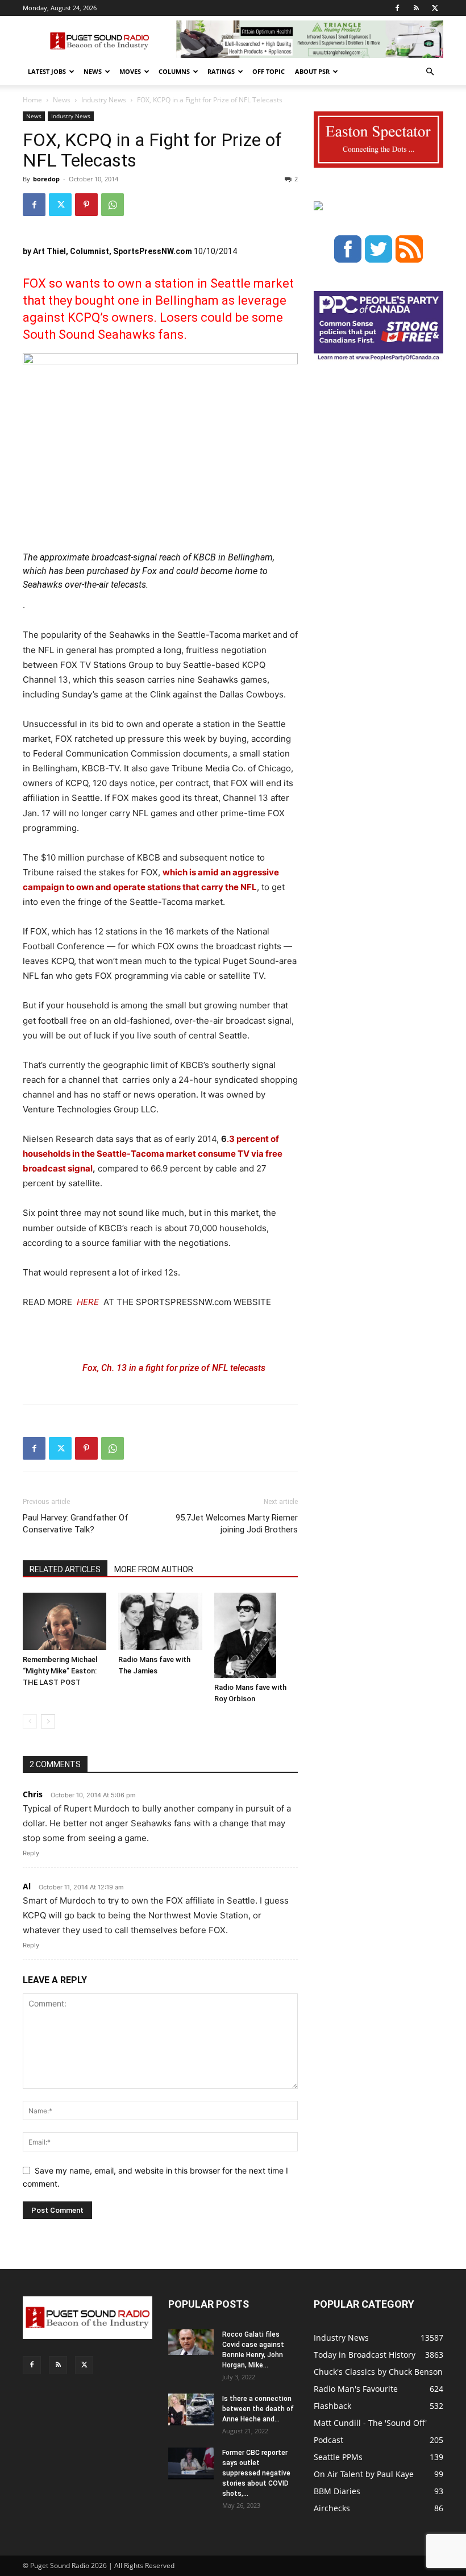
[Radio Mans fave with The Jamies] (160, 1621)
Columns (174, 71)
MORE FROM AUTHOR (154, 1569)
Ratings (221, 71)
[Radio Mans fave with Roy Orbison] (256, 1635)
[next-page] (48, 1721)
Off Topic (269, 71)
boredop (46, 179)
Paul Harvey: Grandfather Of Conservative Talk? (76, 1524)
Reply (31, 1853)
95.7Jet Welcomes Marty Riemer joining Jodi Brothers (237, 1524)
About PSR (312, 71)
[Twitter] (435, 8)
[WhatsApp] (113, 205)
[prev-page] (30, 1721)
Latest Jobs (47, 71)
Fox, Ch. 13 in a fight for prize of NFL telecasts (174, 1368)
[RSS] (416, 8)
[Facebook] (397, 8)
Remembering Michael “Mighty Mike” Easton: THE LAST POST (60, 1671)
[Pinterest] (86, 205)
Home (32, 100)
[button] (430, 72)
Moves (130, 71)
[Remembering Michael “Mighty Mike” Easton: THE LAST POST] (65, 1621)
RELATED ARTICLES (65, 1569)
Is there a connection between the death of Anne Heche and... (258, 2409)
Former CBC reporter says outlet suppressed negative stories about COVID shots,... (256, 2473)
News (93, 71)
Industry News (104, 100)
